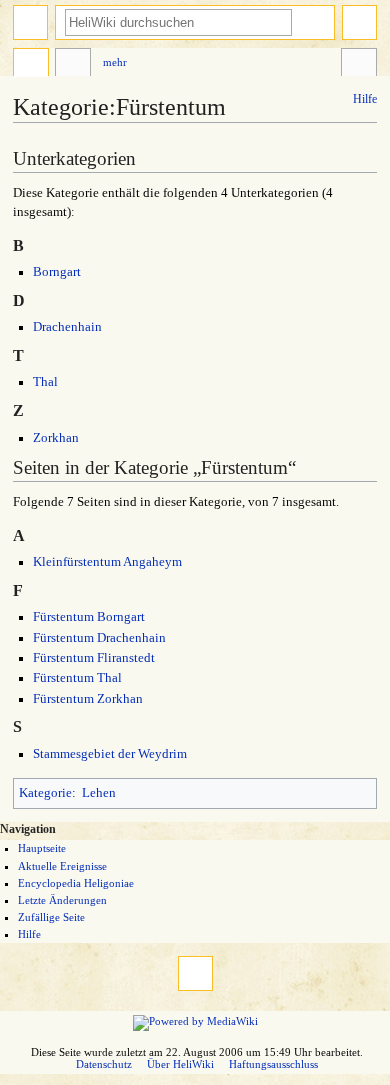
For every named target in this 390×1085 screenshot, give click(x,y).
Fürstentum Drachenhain (99, 638)
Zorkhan (56, 438)
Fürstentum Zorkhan (88, 699)
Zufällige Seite (51, 917)
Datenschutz (104, 1064)
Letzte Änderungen (62, 900)
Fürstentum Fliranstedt (94, 658)
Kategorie (45, 793)
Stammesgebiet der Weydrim (110, 754)
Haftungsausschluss (273, 1064)
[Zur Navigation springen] (30, 22)
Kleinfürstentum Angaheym (107, 562)
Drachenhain (67, 327)
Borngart (57, 272)
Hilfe (365, 99)
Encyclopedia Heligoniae (76, 883)
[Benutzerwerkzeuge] (359, 22)
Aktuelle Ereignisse (62, 866)
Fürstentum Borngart (89, 617)
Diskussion (73, 65)
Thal (45, 382)
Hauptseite (42, 848)
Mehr (115, 62)
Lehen (99, 793)
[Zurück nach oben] (195, 973)
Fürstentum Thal (77, 678)
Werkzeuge (359, 65)
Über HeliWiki (180, 1064)
